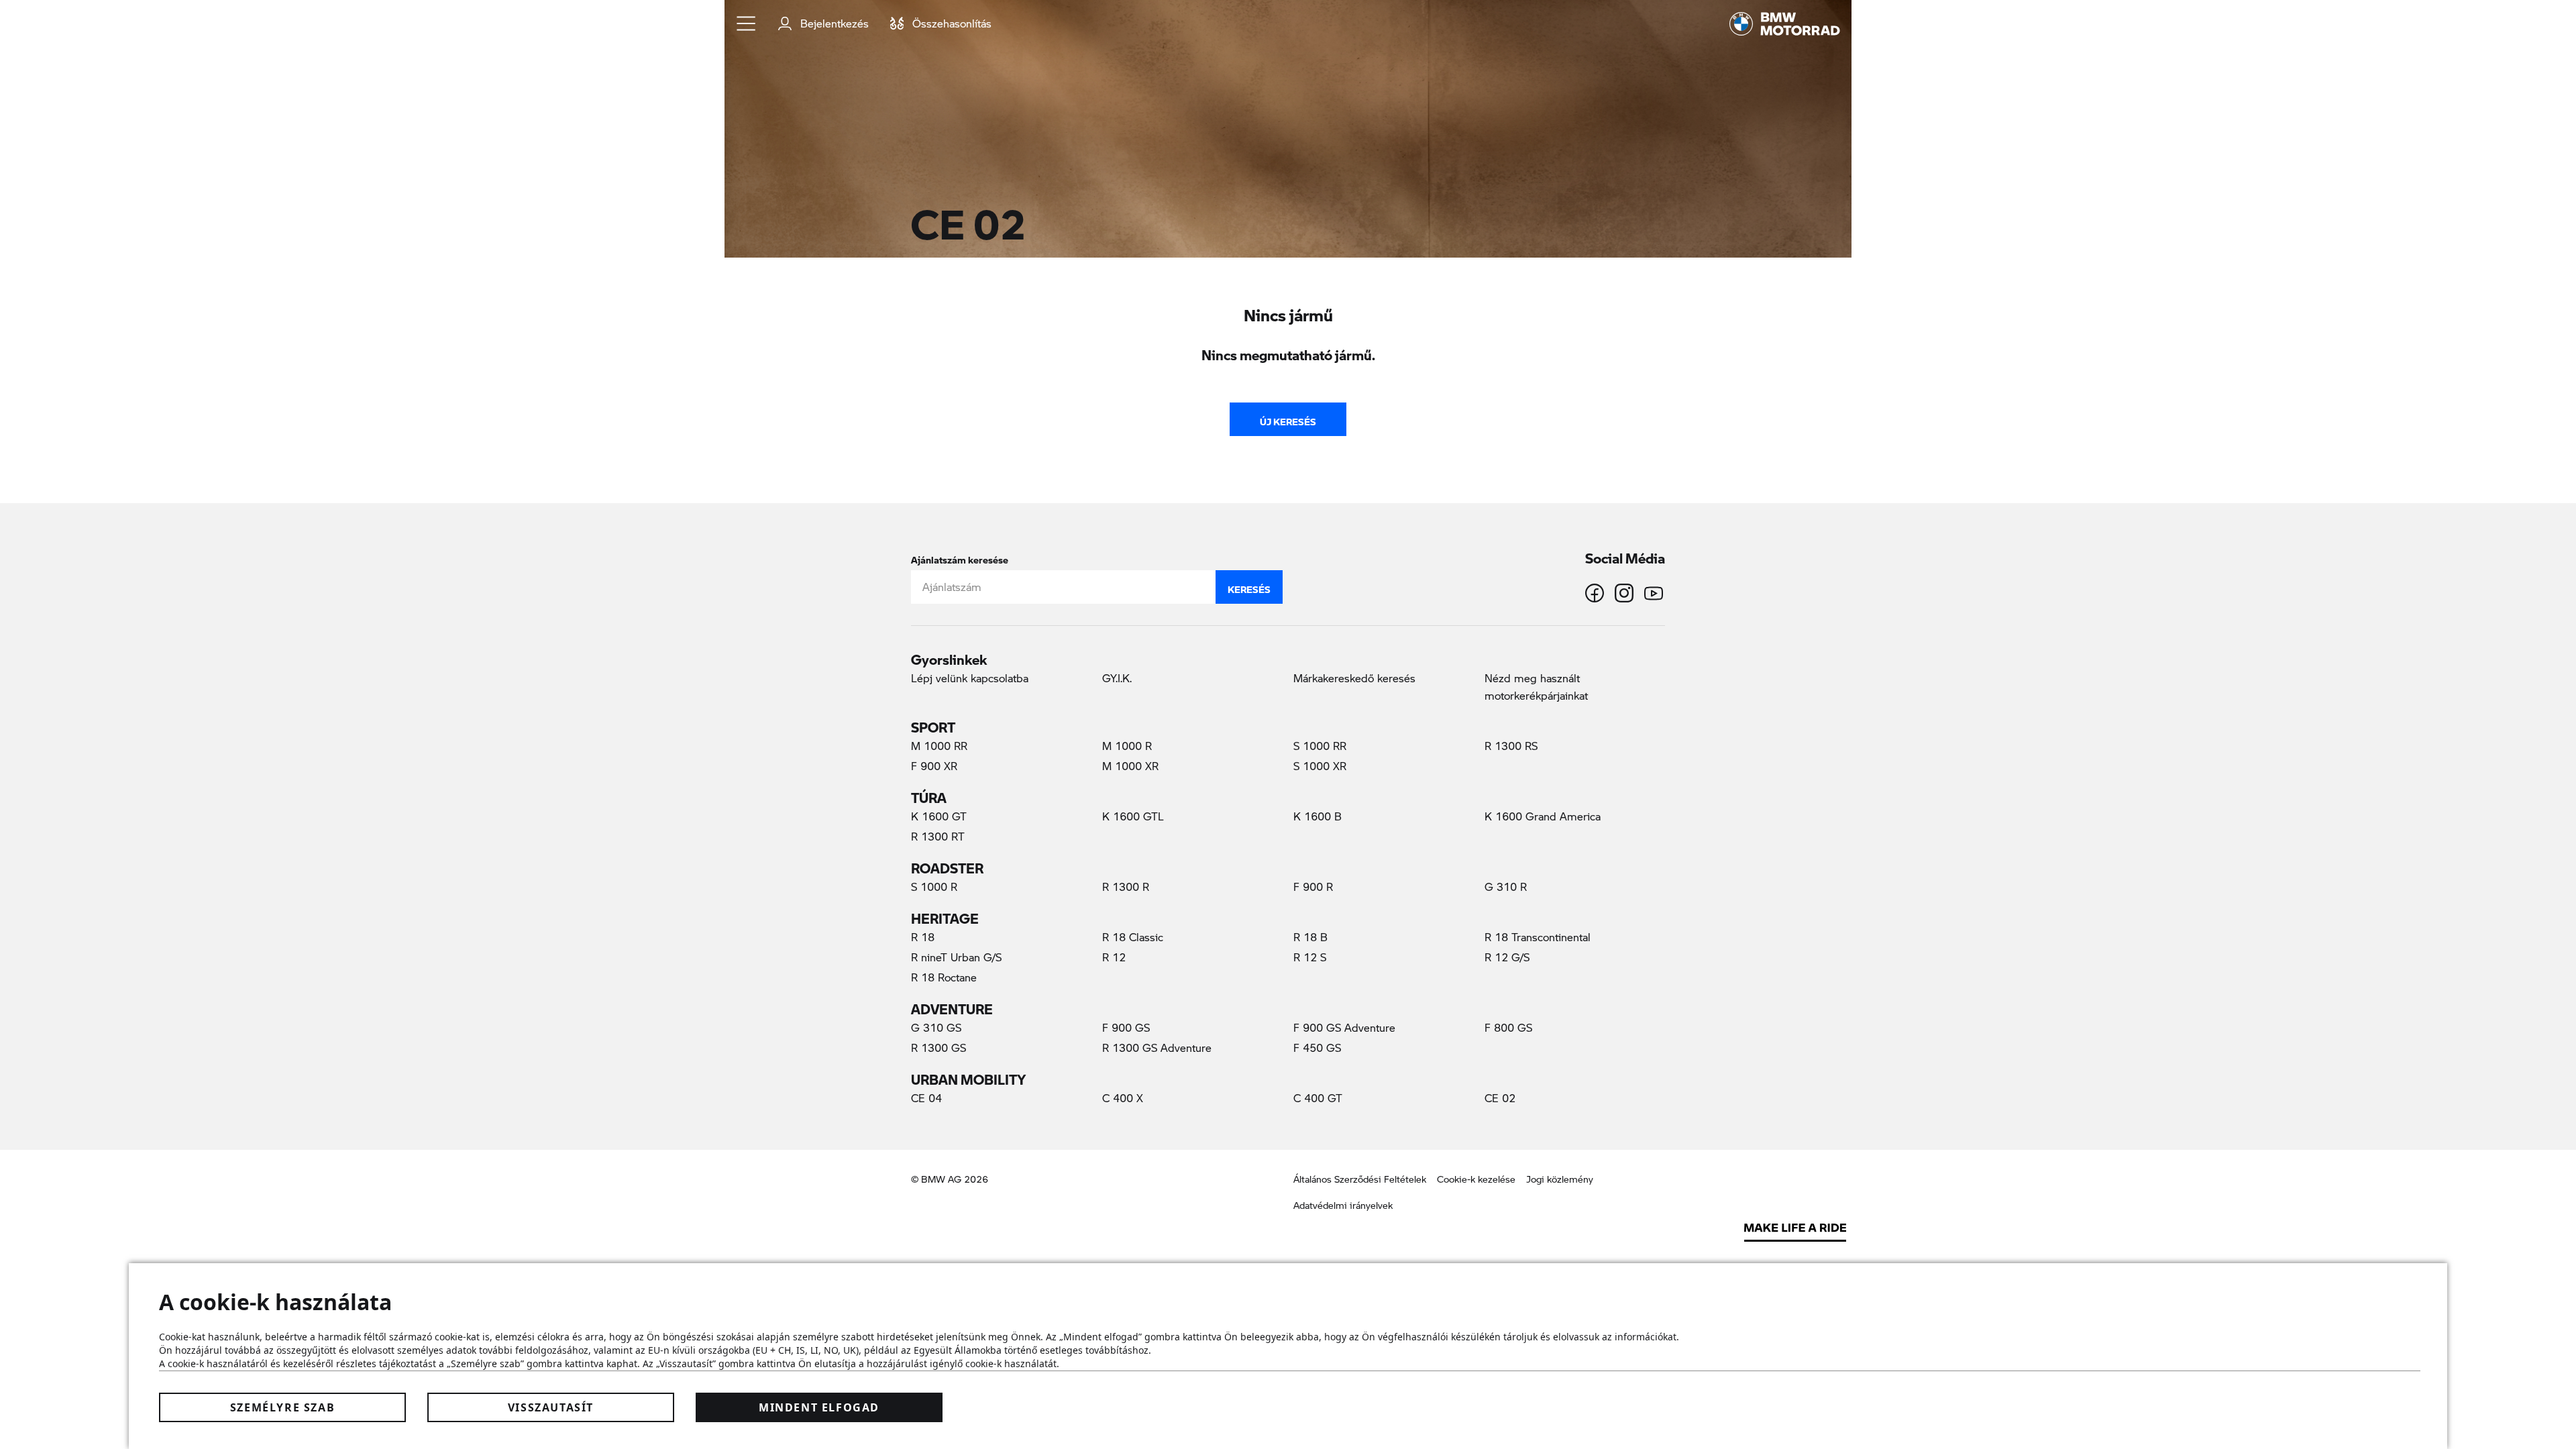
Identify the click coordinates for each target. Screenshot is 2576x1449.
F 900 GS (1126, 1027)
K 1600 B (1318, 816)
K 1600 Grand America (1543, 816)
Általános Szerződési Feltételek (1360, 1179)
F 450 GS (1317, 1048)
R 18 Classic (1133, 937)
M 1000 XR (1130, 766)
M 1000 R (1127, 746)
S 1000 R (934, 887)
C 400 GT (1318, 1098)
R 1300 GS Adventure (1157, 1048)
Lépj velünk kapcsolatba (970, 678)
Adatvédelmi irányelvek (1343, 1205)
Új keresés (1288, 419)
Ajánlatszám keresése (960, 557)
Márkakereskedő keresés (1354, 678)
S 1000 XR (1320, 766)
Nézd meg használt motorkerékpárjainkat (1536, 687)
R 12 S (1310, 957)
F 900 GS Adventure (1344, 1027)
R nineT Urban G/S (956, 957)
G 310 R (1506, 887)
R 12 (1114, 957)
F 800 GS (1508, 1027)
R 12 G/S (1507, 957)
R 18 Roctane (944, 977)
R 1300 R (1126, 887)
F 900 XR (934, 766)
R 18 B (1310, 937)
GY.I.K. (1117, 678)
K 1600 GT (939, 816)
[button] (747, 23)
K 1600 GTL (1133, 816)
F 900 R (1313, 887)
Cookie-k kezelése (1476, 1179)
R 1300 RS (1511, 746)
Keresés (1249, 586)
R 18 (923, 937)
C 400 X (1123, 1098)
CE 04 (926, 1098)
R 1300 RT (938, 836)
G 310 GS (936, 1027)
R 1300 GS (938, 1048)
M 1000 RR (939, 746)
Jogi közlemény (1560, 1179)
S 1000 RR (1320, 746)
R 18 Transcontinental (1538, 937)
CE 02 (1521, 1097)
